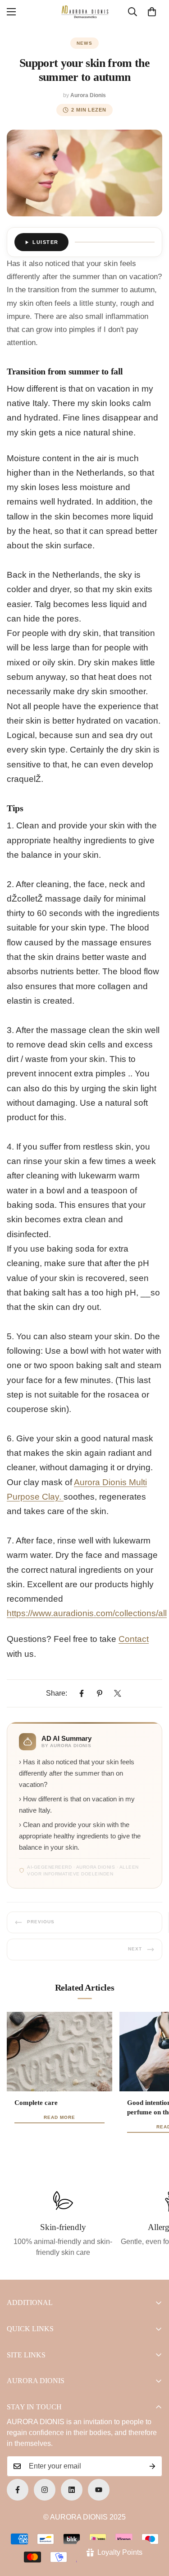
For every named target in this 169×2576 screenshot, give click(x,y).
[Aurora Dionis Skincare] (85, 12)
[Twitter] (118, 1693)
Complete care (36, 2103)
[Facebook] (82, 1693)
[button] (152, 12)
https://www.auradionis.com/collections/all (87, 1613)
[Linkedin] (72, 2490)
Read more (59, 2117)
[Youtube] (99, 2490)
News (85, 43)
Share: (57, 1693)
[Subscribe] (152, 2466)
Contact (134, 1639)
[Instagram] (45, 2490)
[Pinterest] (100, 1693)
